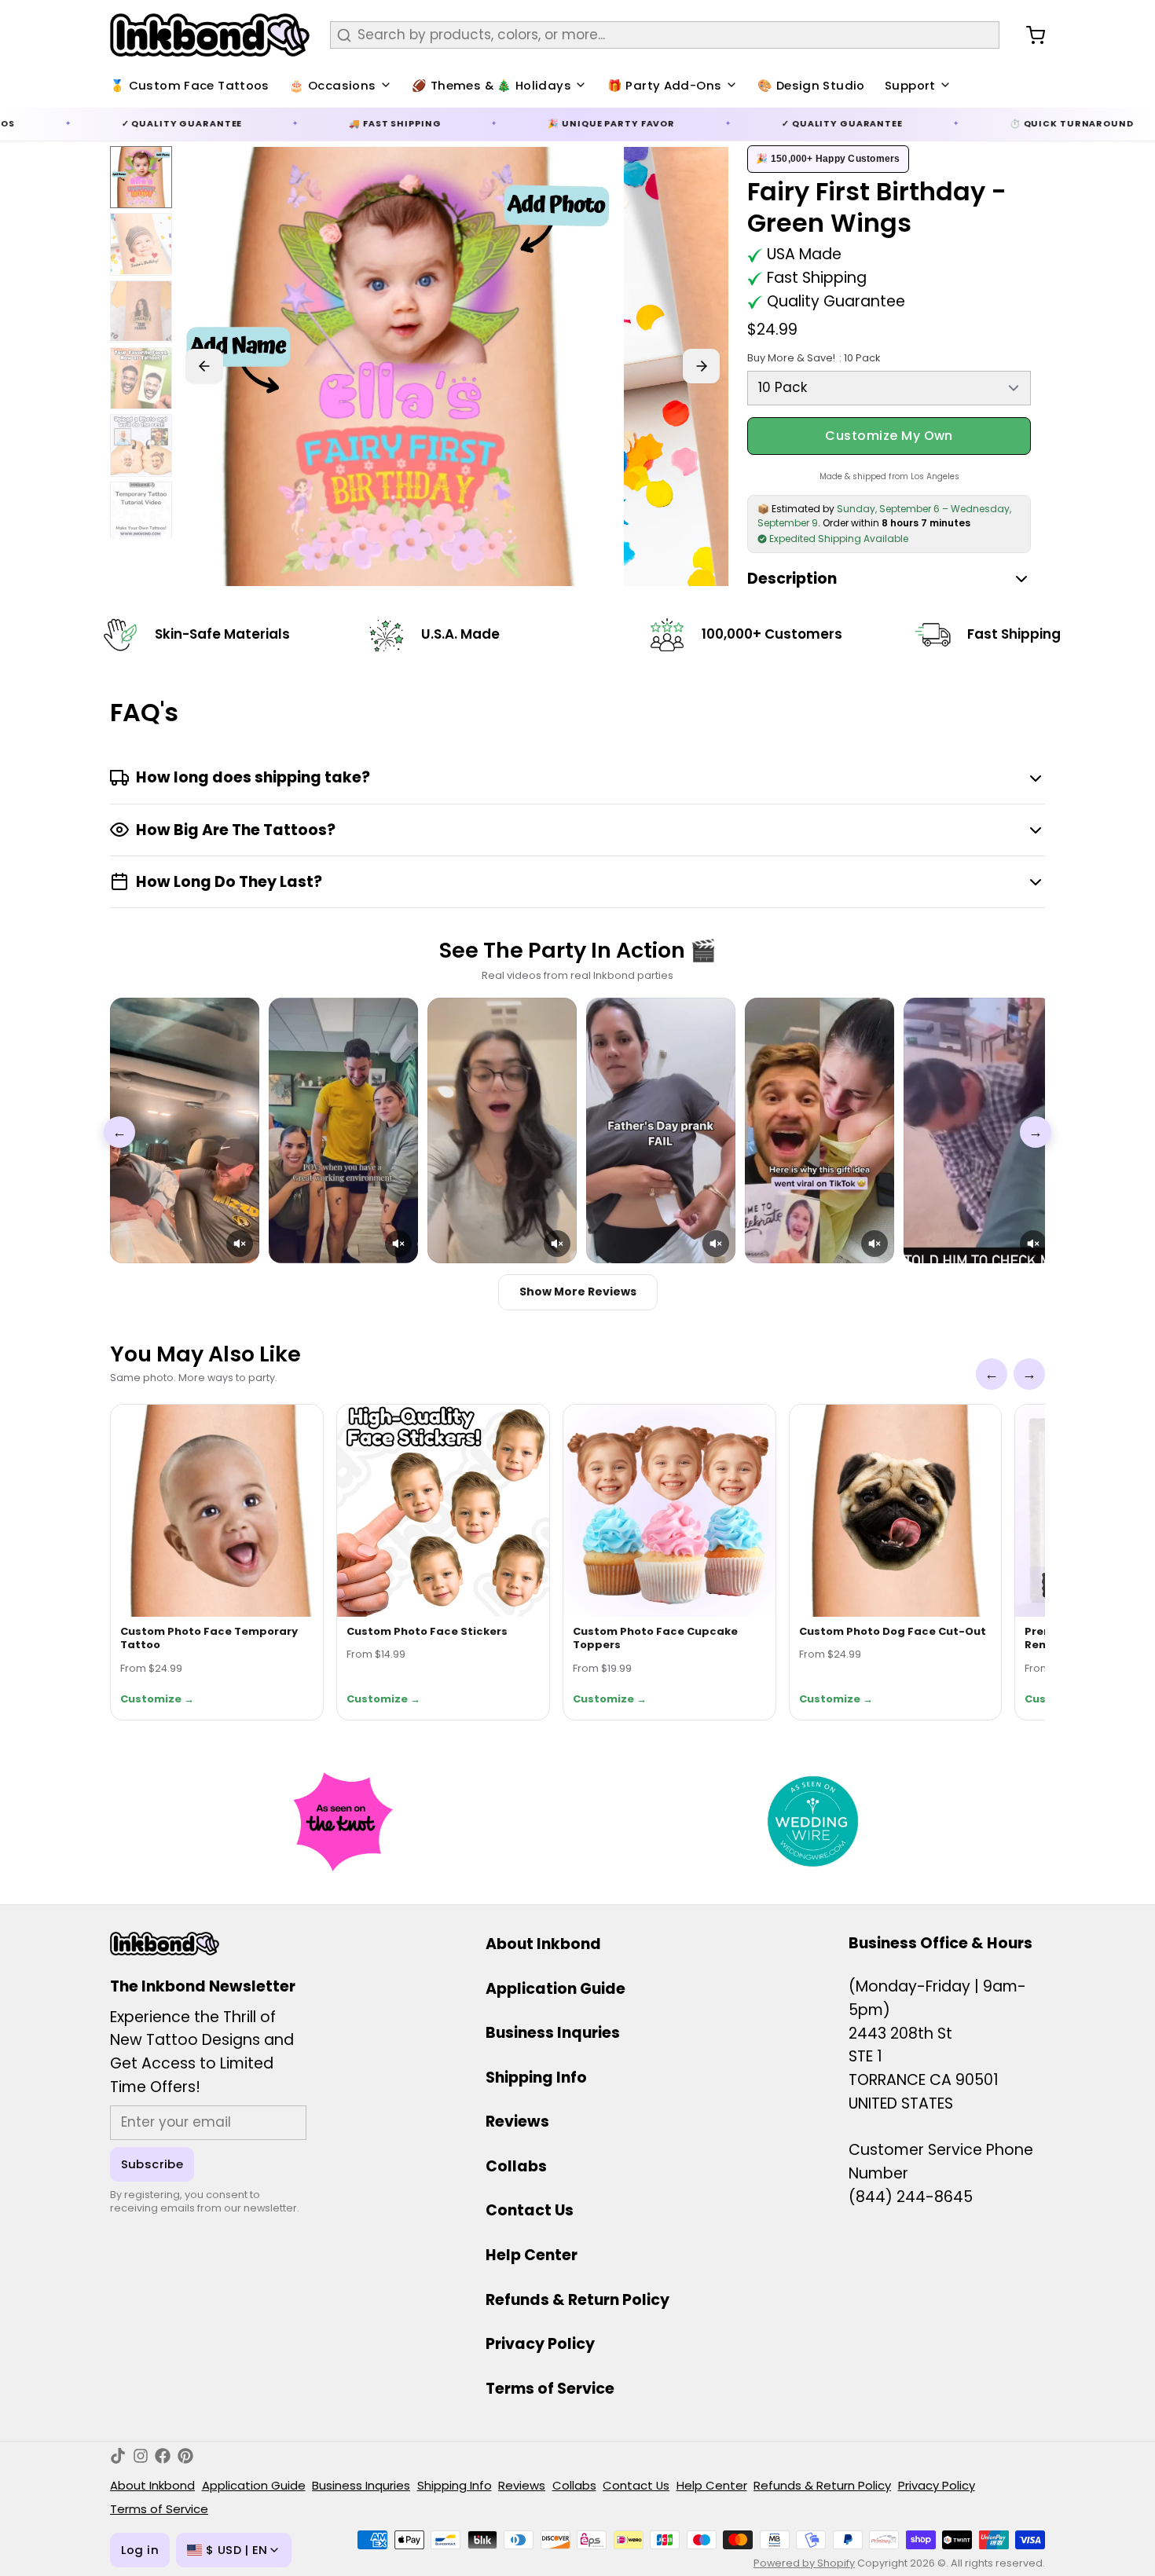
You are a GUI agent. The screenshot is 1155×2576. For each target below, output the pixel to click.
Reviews (517, 2122)
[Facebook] (163, 2456)
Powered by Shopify (804, 2563)
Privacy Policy (540, 2344)
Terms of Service (550, 2389)
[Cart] (1029, 35)
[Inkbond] (210, 35)
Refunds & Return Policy (577, 2300)
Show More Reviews (578, 1292)
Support (910, 85)
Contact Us (530, 2210)
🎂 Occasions (332, 85)
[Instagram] (141, 2456)
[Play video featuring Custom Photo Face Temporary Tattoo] (185, 1130)
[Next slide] (702, 366)
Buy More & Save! (813, 358)
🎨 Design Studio (811, 85)
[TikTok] (118, 2456)
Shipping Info (536, 2078)
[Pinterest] (185, 2456)
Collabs (516, 2166)
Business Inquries (553, 2033)
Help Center (532, 2255)
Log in (140, 2550)
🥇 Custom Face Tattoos (190, 85)
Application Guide (555, 1989)
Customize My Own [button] (889, 436)
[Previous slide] (204, 366)
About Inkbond (543, 1944)
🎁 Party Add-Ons (665, 85)
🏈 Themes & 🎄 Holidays (491, 85)
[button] (240, 1244)
